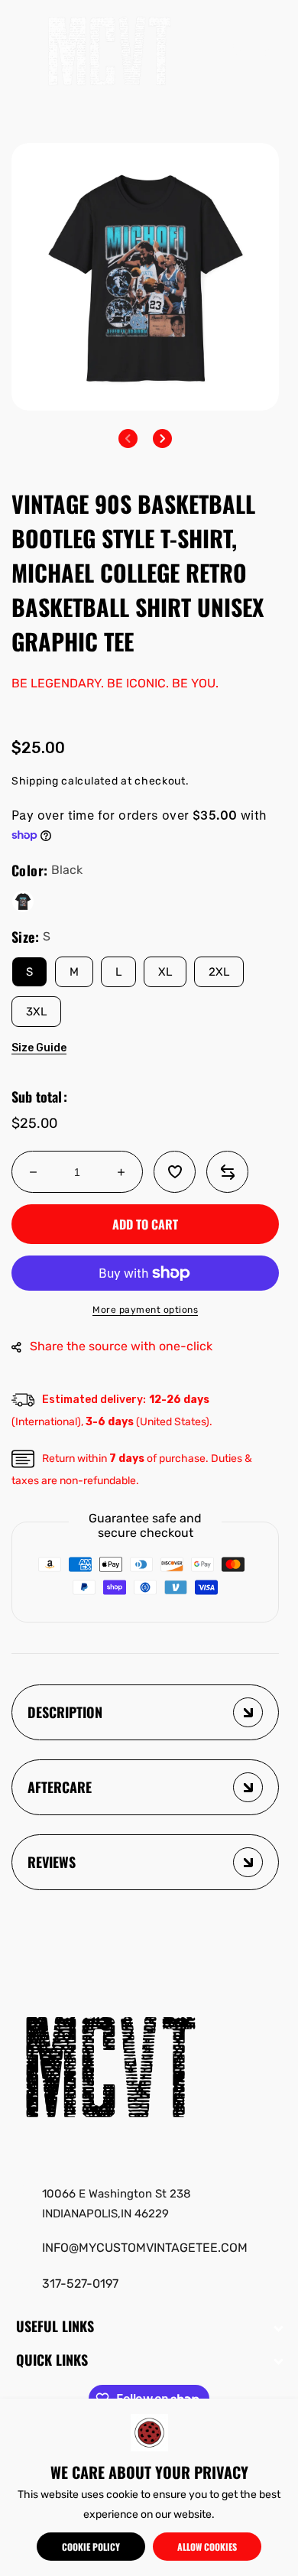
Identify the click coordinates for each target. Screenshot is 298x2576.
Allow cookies (207, 2547)
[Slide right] (162, 439)
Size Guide (39, 1048)
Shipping (35, 781)
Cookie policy (91, 2547)
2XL (219, 972)
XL (165, 972)
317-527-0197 (80, 2284)
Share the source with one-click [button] (121, 1346)
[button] (27, 50)
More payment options (145, 1310)
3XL (36, 1012)
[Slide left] (128, 439)
